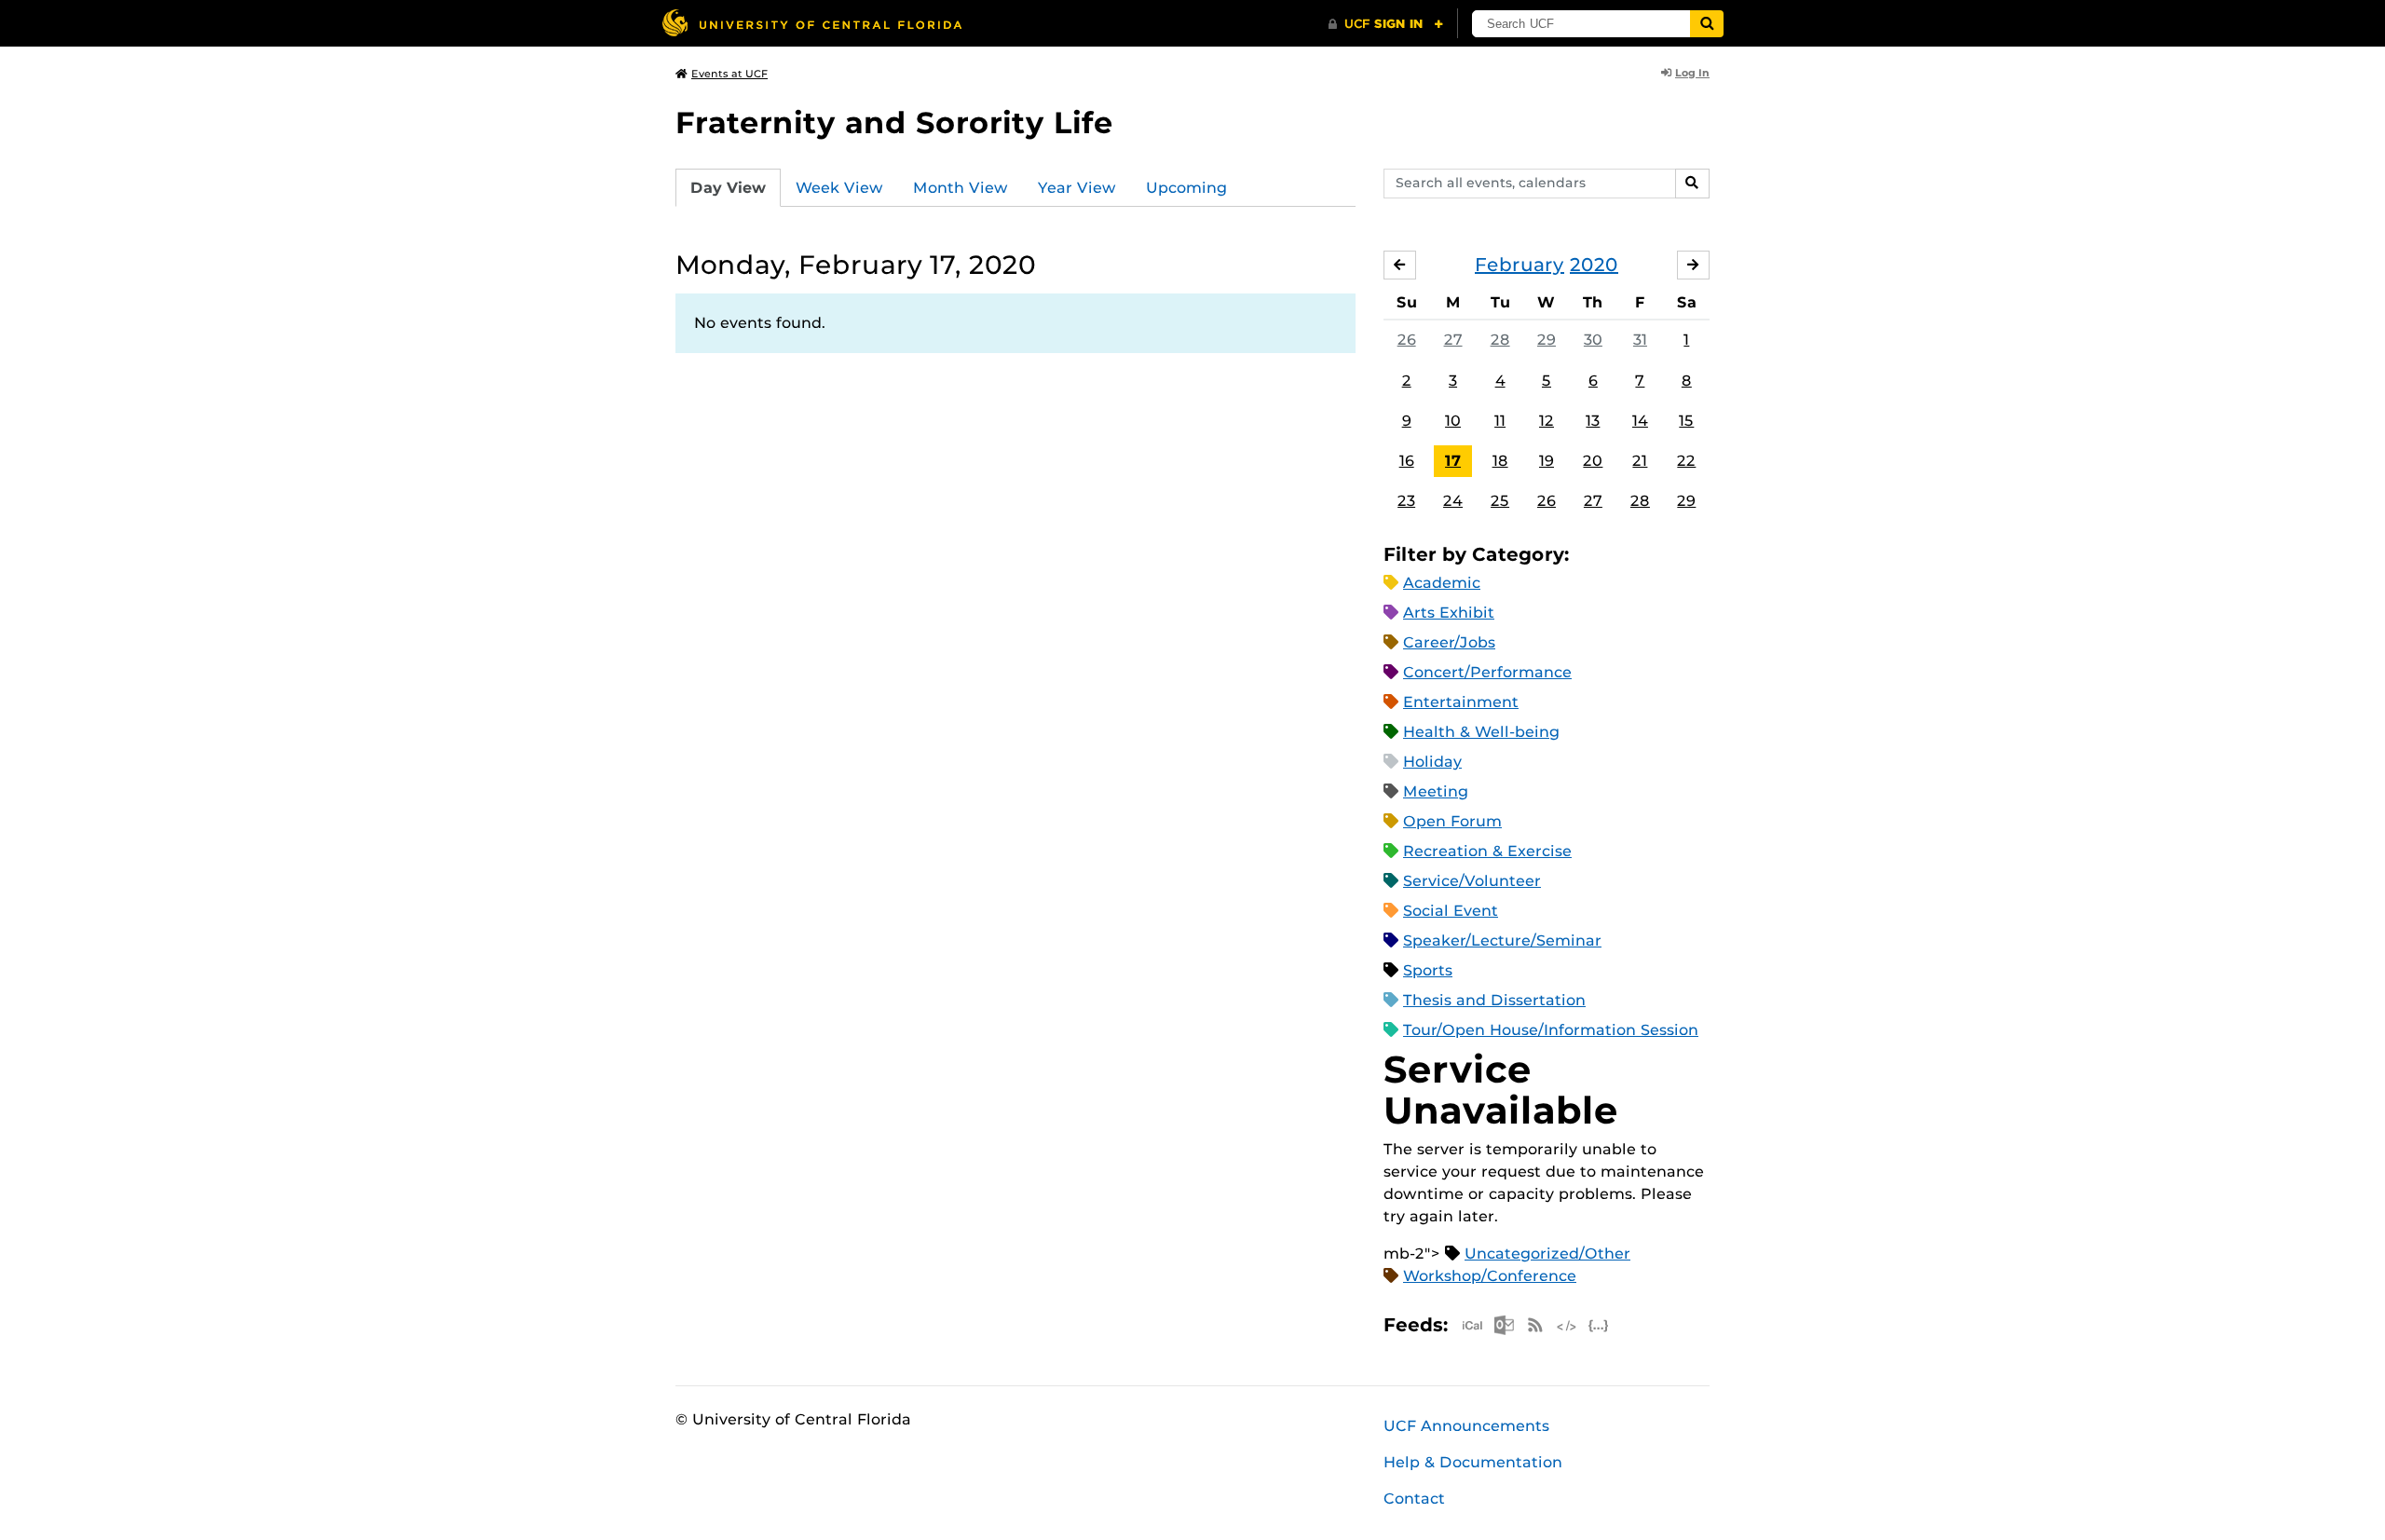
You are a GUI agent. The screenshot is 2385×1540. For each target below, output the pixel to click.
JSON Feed (1599, 1325)
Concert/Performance (1487, 672)
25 (1500, 501)
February (1520, 265)
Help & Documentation (1473, 1462)
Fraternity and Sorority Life (894, 123)
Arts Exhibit (1449, 613)
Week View (839, 188)
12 (1547, 421)
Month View (961, 188)
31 (1640, 340)
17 (1453, 461)
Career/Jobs (1449, 642)
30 (1593, 340)
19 (1547, 461)
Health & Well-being (1481, 732)
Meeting (1436, 791)
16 (1407, 461)
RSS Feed (1535, 1325)
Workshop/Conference (1490, 1276)
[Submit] (1707, 24)
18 (1500, 461)
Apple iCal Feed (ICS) (1472, 1325)
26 (1407, 340)
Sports (1428, 970)
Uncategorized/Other (1547, 1254)
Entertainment (1461, 702)
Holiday (1432, 762)
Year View (1077, 188)
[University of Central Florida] (811, 23)
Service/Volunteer (1472, 881)
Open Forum (1452, 821)
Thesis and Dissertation (1494, 1000)
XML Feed (1567, 1325)
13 (1593, 421)
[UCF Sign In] (1386, 24)
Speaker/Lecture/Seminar (1502, 940)
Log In (1692, 73)
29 (1547, 340)
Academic (1442, 583)
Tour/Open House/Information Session (1551, 1030)
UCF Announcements (1466, 1426)
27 (1453, 340)
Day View (728, 188)
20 (1593, 461)
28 (1500, 340)
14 (1640, 421)
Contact (1414, 1499)
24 (1453, 501)
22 (1686, 461)
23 (1406, 501)
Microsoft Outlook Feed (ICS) (1504, 1325)
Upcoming (1186, 188)
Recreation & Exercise (1487, 851)
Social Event (1451, 911)
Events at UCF (729, 74)
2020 (1594, 265)
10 (1453, 421)
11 (1500, 421)
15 (1686, 421)
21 (1640, 461)
